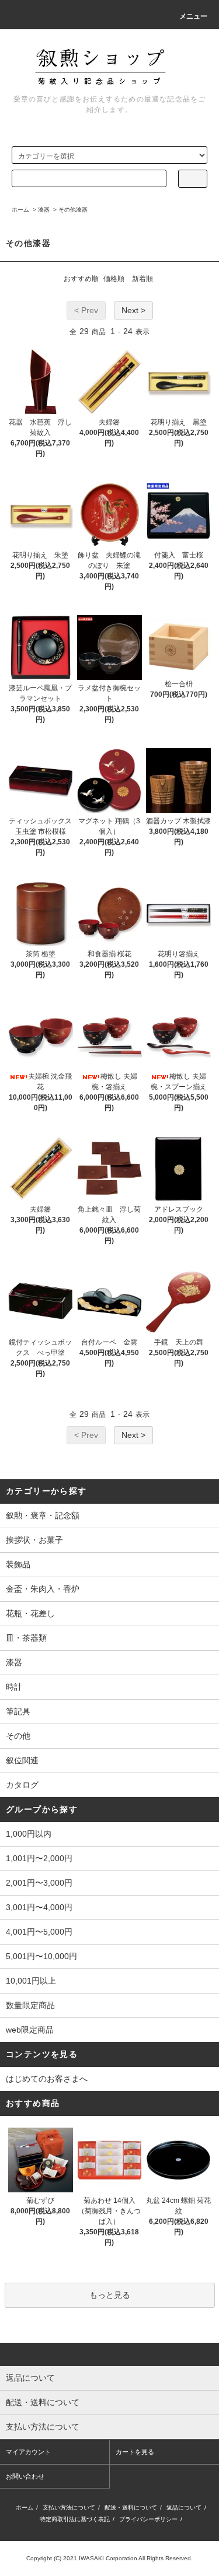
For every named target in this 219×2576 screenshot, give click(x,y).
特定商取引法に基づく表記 (75, 2519)
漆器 (44, 210)
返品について (184, 2507)
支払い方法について (69, 2507)
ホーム (20, 210)
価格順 (114, 279)
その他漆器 (73, 210)
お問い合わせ (25, 2476)
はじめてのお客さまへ (47, 2079)
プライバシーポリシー (148, 2519)
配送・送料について (131, 2507)
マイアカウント (28, 2452)
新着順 (142, 279)
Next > (133, 310)
